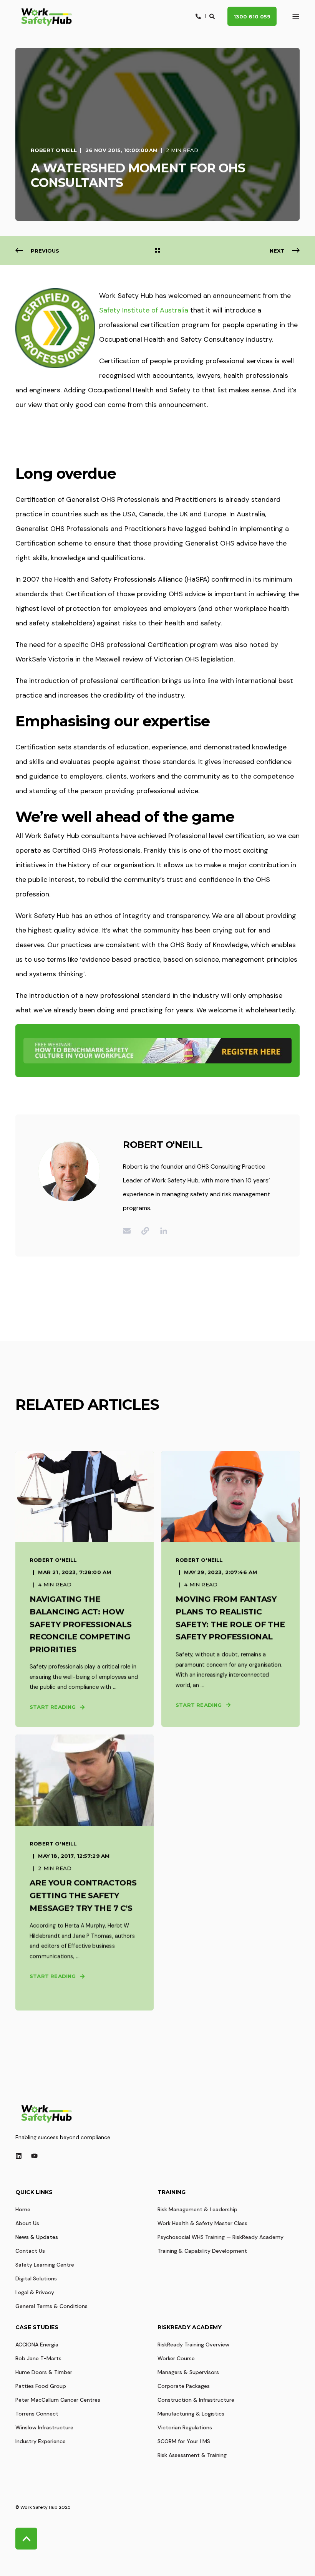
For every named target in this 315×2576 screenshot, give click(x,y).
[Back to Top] (26, 2539)
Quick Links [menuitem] (34, 2192)
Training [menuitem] (172, 2192)
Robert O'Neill (54, 150)
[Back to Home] (46, 17)
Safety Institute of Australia (144, 310)
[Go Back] (157, 251)
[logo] (46, 2113)
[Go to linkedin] (161, 1231)
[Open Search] (213, 16)
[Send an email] (129, 1231)
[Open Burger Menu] (296, 17)
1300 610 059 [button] (252, 16)
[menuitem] (23, 2209)
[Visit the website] (145, 1231)
